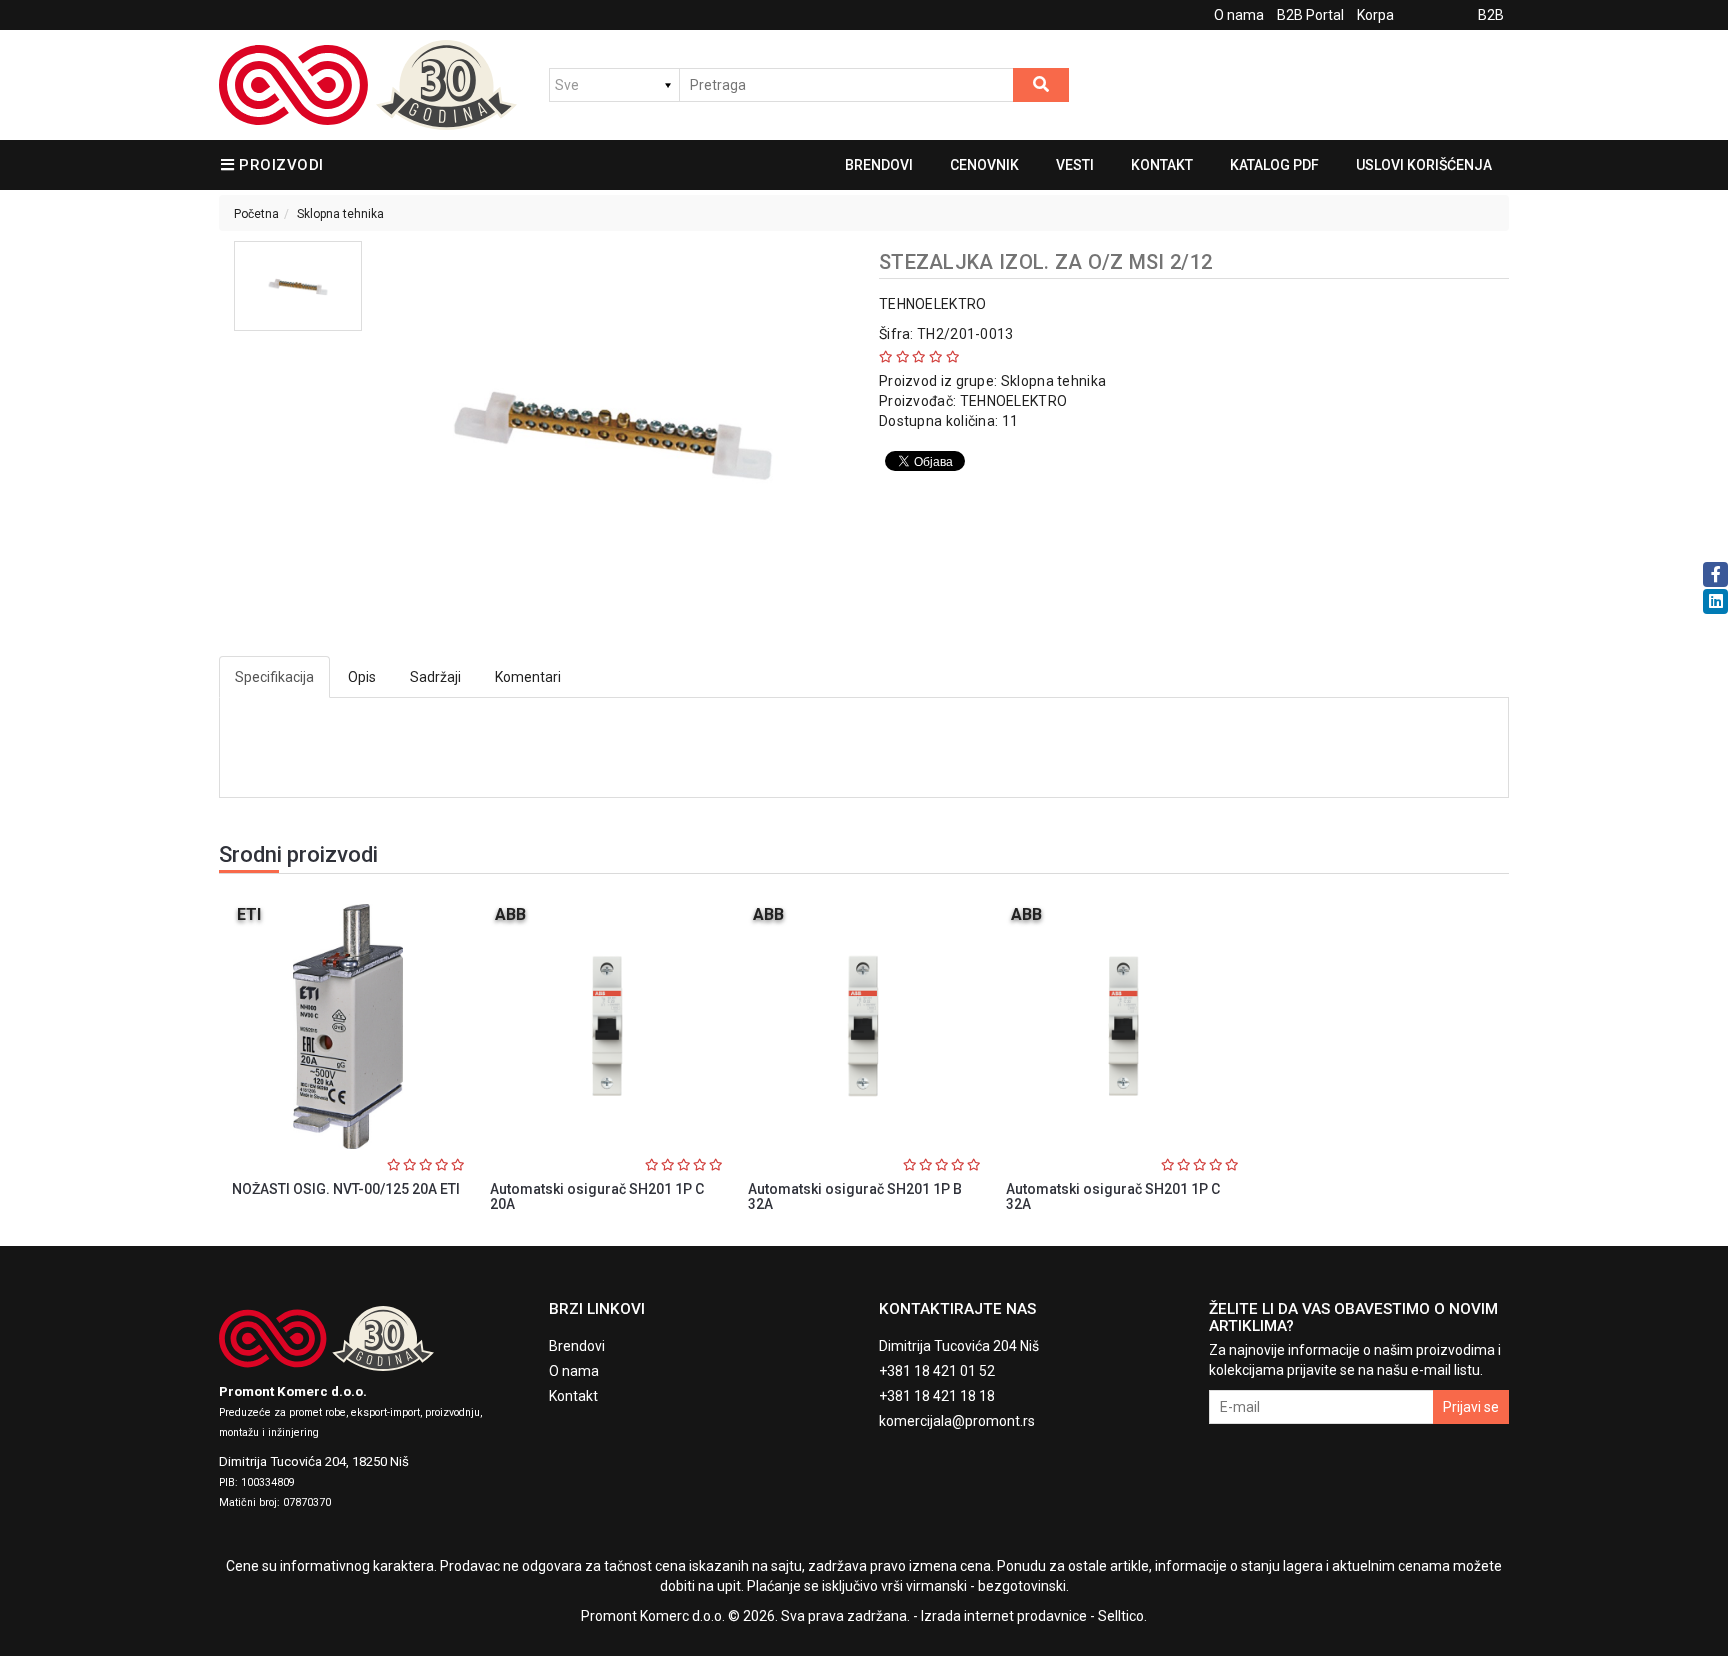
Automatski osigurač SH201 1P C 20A (597, 1196)
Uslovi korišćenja (1424, 165)
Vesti (1075, 165)
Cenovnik (984, 165)
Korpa (1375, 15)
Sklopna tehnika (340, 214)
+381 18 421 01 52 (937, 1371)
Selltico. (1122, 1616)
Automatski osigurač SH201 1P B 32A (855, 1196)
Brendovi (879, 165)
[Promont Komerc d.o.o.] (368, 85)
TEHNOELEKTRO (933, 304)
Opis (362, 677)
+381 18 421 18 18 (937, 1396)
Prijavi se (1471, 1407)
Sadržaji (435, 677)
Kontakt (1162, 165)
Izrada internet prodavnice (1004, 1616)
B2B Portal (1310, 15)
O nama (1239, 15)
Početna (256, 214)
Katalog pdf (1274, 165)
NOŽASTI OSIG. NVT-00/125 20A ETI (346, 1189)
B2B (1491, 15)
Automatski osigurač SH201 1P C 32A (1113, 1196)
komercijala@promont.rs (957, 1421)
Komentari (528, 677)
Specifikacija (274, 677)
